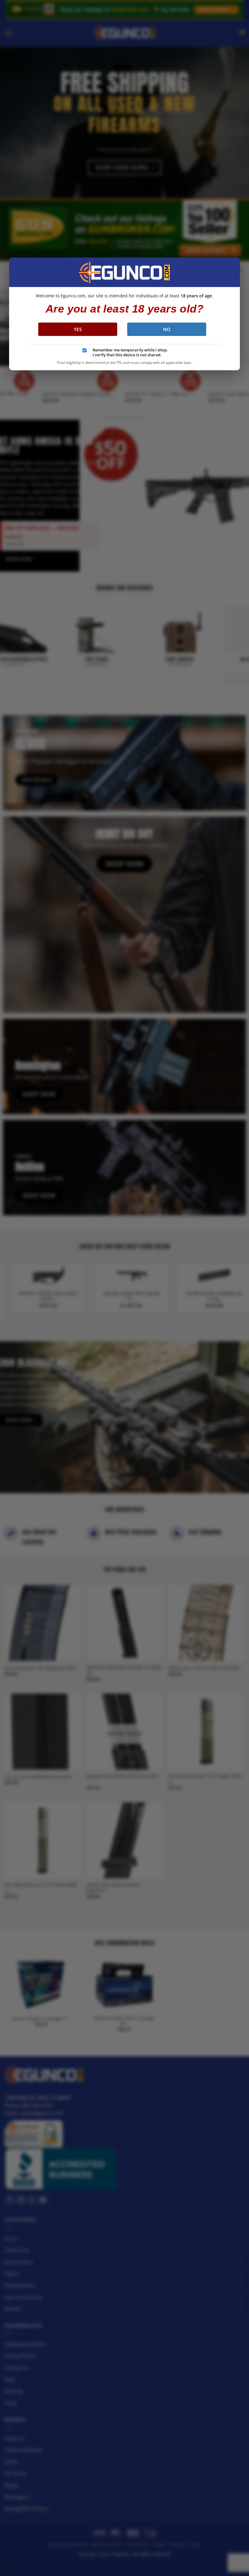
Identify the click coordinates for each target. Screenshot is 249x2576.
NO (167, 329)
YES (78, 329)
